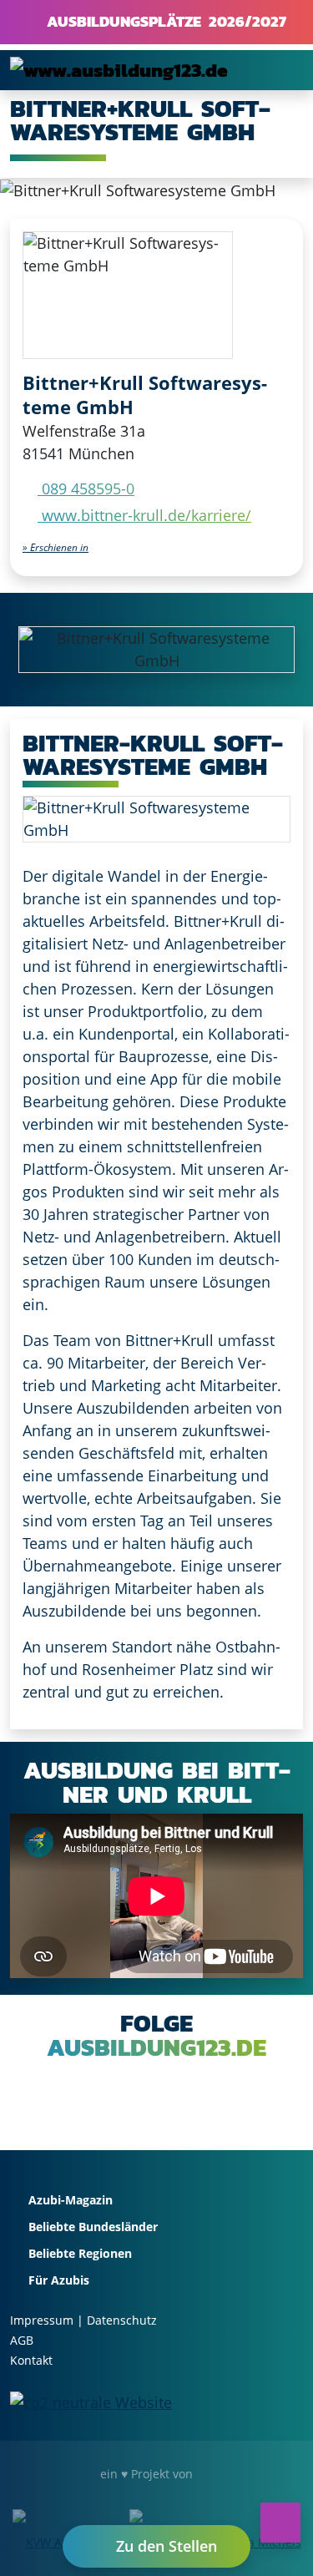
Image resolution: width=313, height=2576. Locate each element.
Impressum (42, 2320)
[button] (56, 547)
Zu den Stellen (164, 2546)
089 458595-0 (86, 488)
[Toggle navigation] (280, 70)
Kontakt (31, 2360)
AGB (22, 2340)
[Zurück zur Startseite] (119, 70)
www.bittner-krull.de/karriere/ (144, 515)
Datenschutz (122, 2320)
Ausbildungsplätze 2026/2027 (163, 21)
